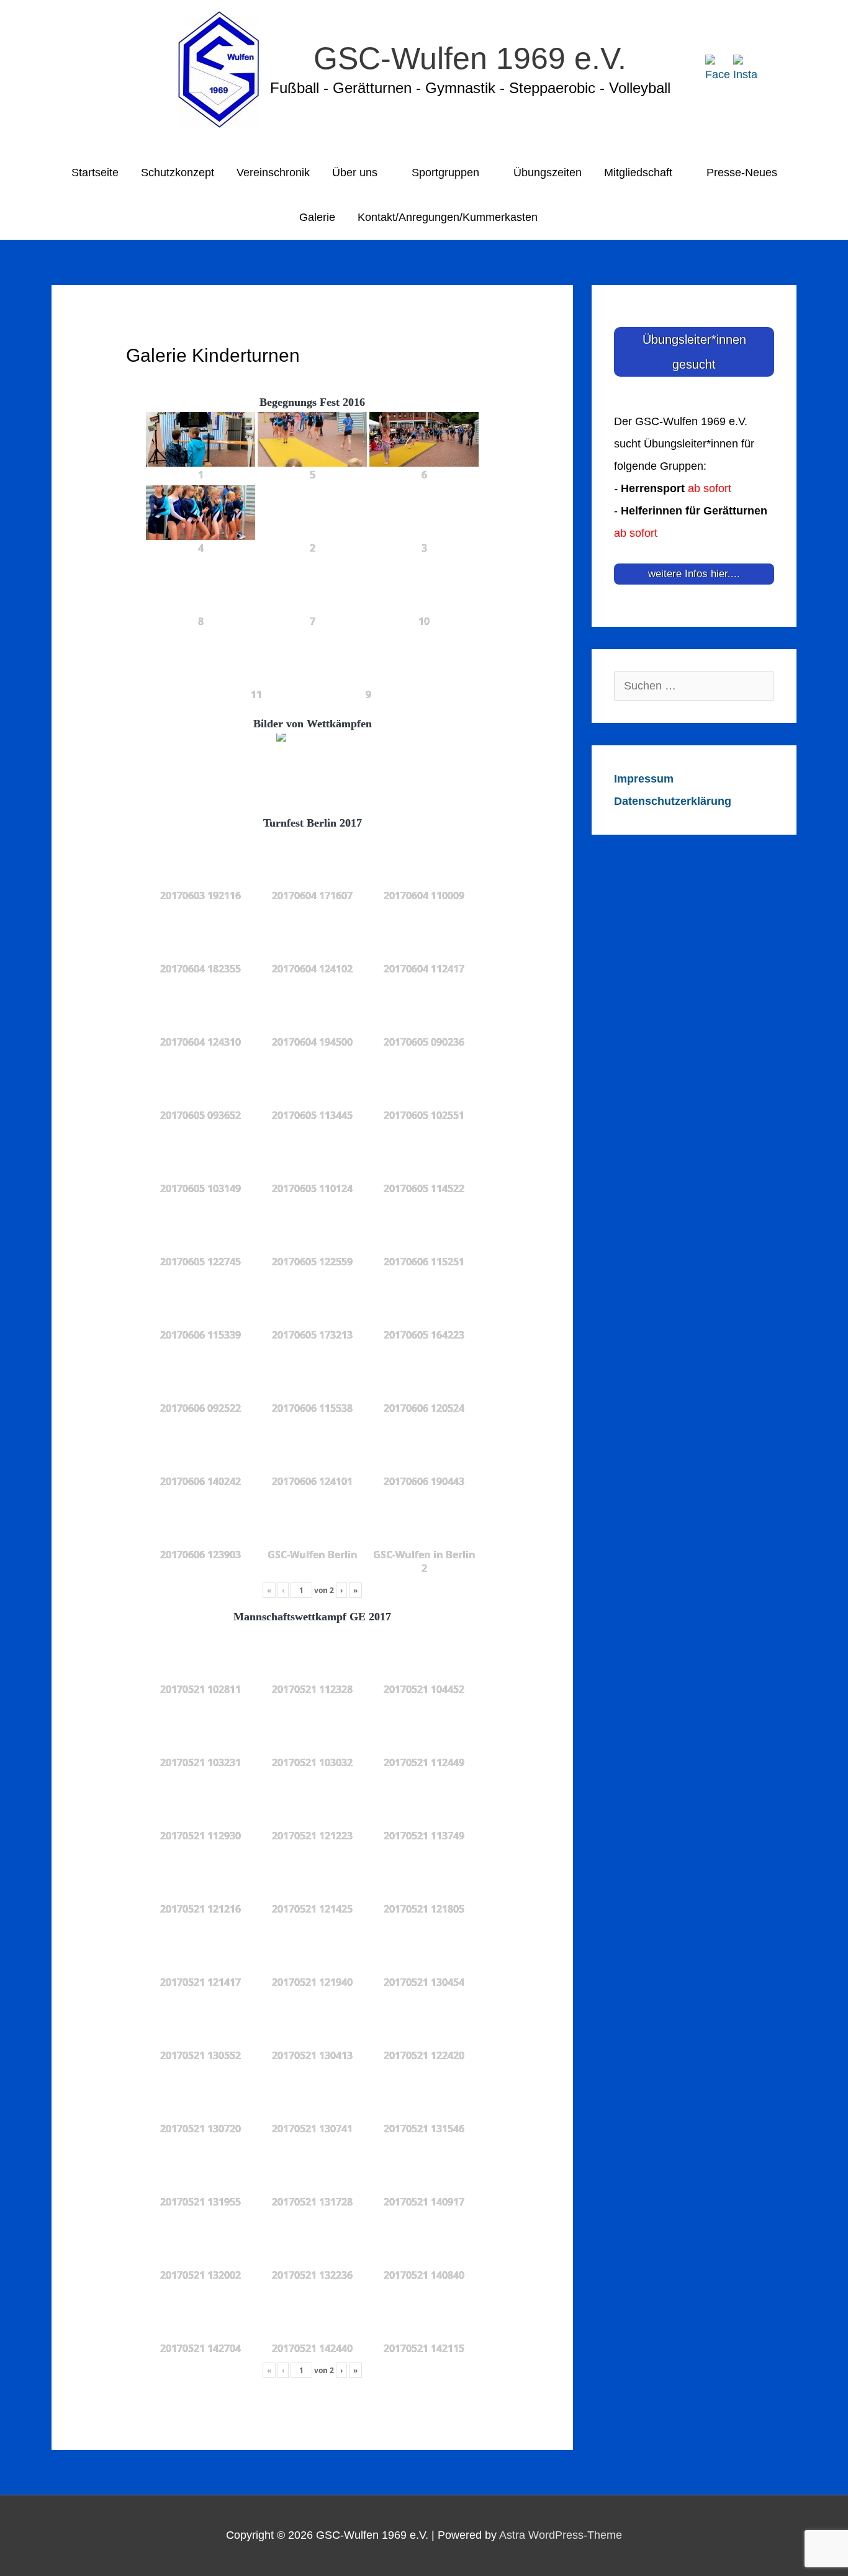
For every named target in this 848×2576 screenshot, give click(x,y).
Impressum (644, 779)
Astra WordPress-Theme (561, 2535)
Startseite (95, 173)
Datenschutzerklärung (673, 801)
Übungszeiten (548, 173)
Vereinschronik (273, 173)
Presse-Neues (742, 173)
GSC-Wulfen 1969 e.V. (470, 58)
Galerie (317, 217)
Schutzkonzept (178, 173)
